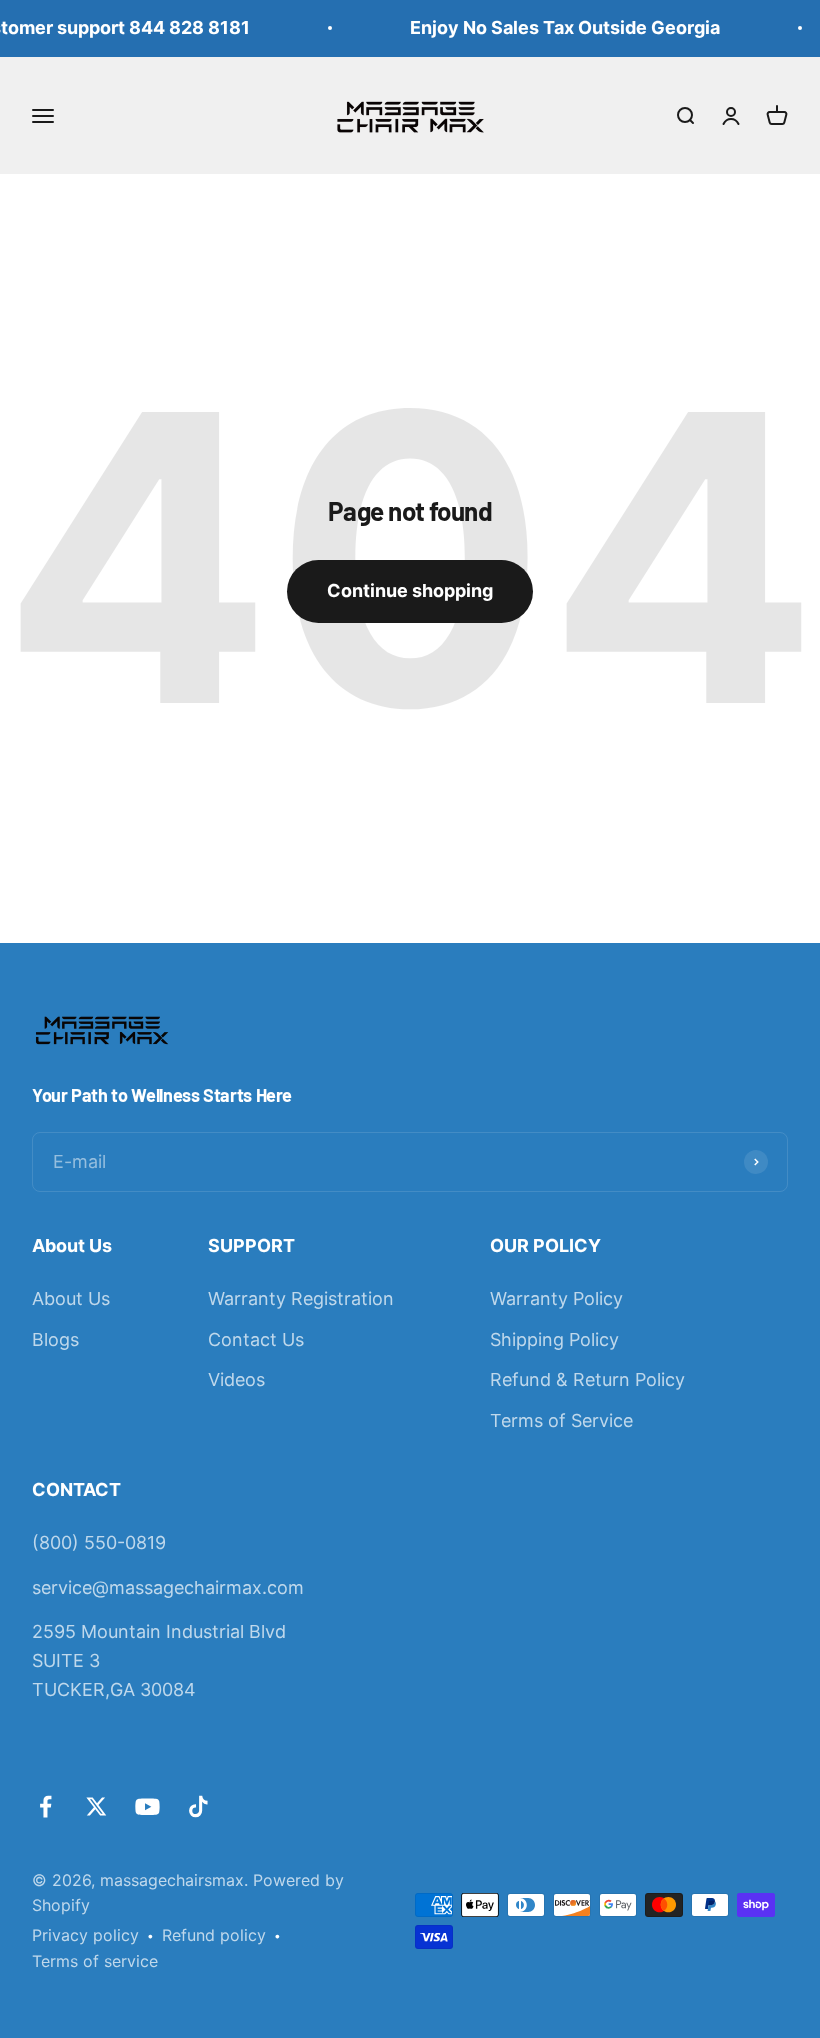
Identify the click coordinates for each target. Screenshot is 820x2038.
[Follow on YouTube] (147, 1806)
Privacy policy (85, 1935)
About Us (71, 1298)
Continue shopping (410, 590)
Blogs (55, 1339)
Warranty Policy (556, 1298)
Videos (236, 1379)
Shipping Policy (554, 1339)
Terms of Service (561, 1420)
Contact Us (256, 1339)
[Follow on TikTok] (198, 1806)
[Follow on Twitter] (96, 1806)
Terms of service (95, 1961)
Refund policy (214, 1935)
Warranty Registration (301, 1298)
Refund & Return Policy (587, 1379)
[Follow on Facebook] (45, 1806)
